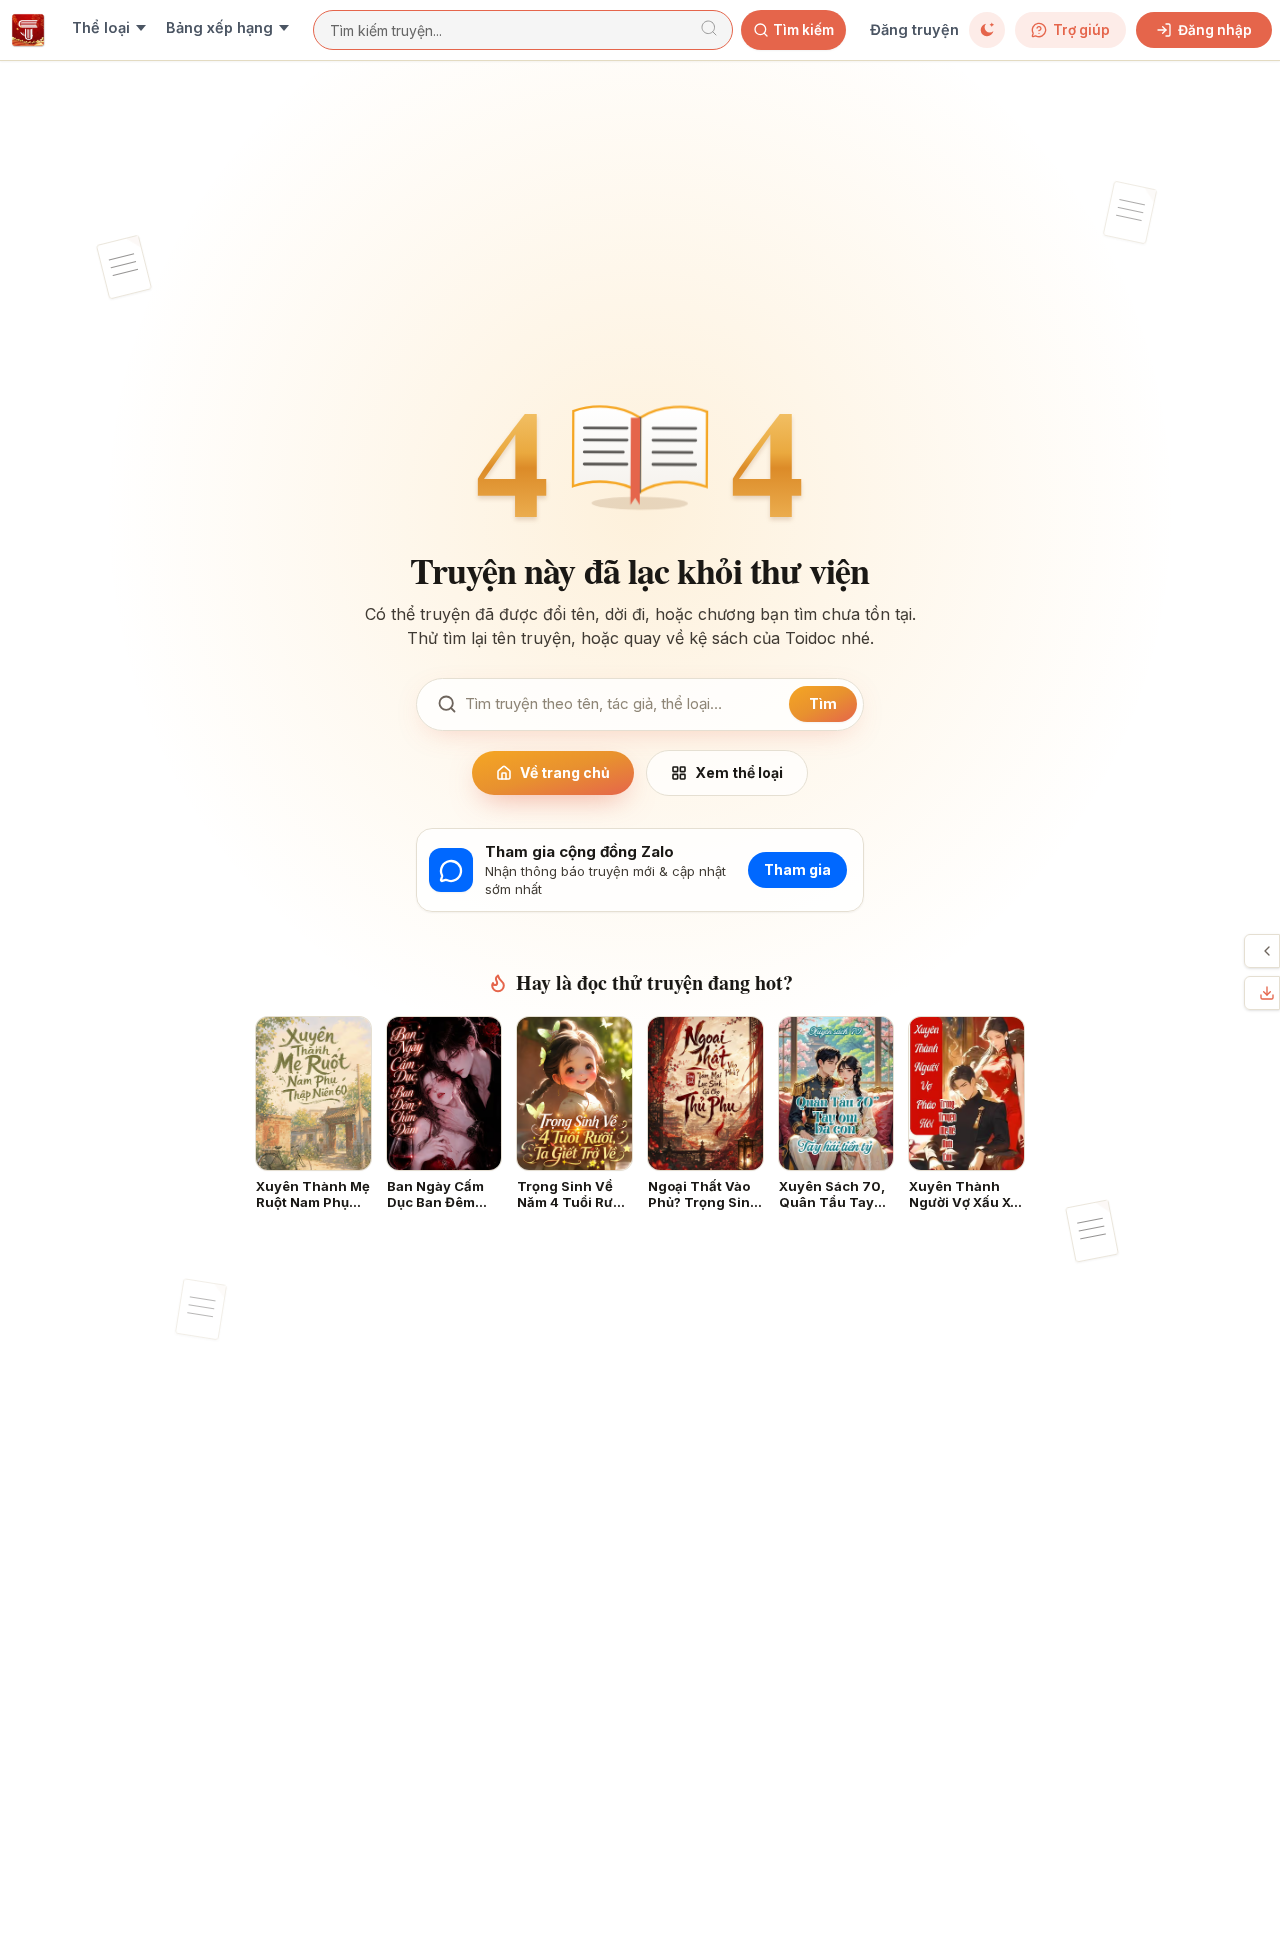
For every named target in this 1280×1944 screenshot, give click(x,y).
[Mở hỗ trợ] (1267, 951)
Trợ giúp (1081, 30)
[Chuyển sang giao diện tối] (987, 30)
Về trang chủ (565, 772)
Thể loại (101, 27)
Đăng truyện (914, 29)
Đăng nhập (1215, 30)
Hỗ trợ (1250, 951)
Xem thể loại (739, 772)
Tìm (823, 703)
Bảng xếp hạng (219, 27)
